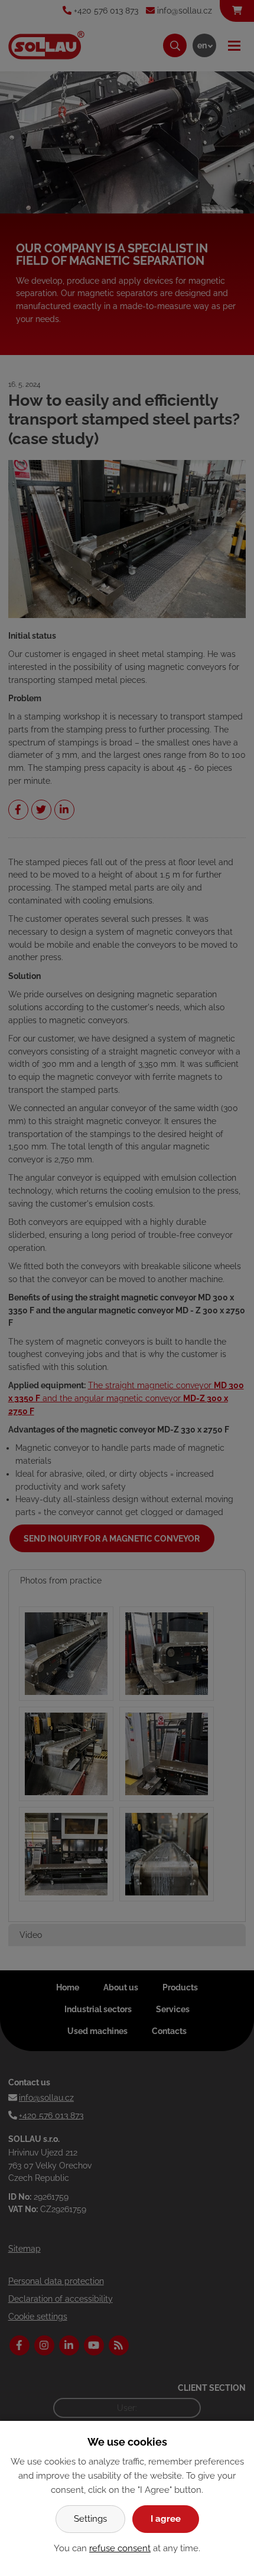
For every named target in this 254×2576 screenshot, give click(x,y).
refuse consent (120, 2548)
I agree (166, 2519)
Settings (90, 2519)
